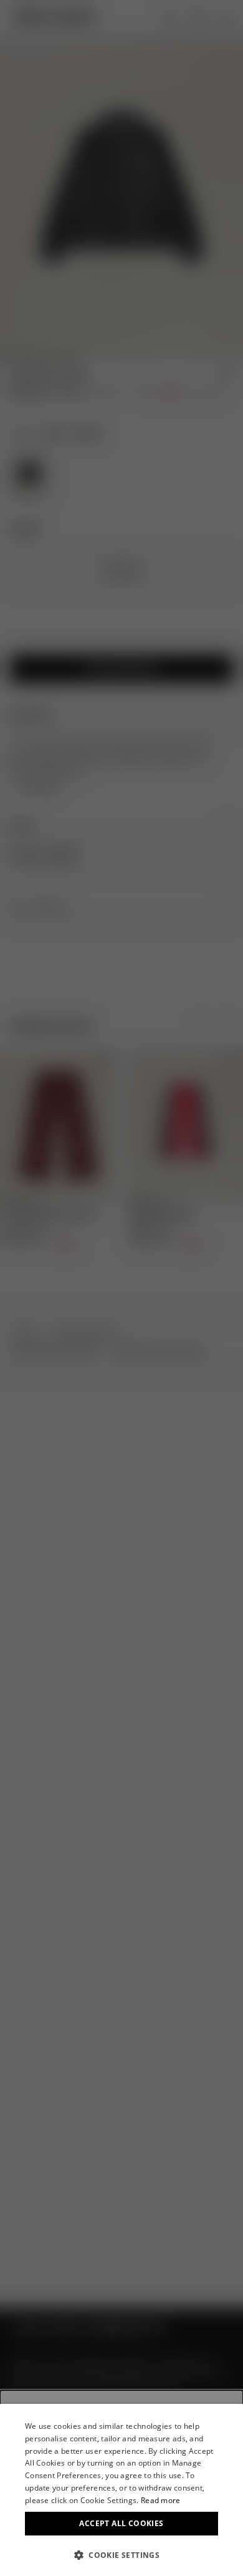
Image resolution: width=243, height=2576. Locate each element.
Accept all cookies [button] (121, 2523)
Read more (161, 2500)
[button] (121, 2555)
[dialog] (121, 2490)
